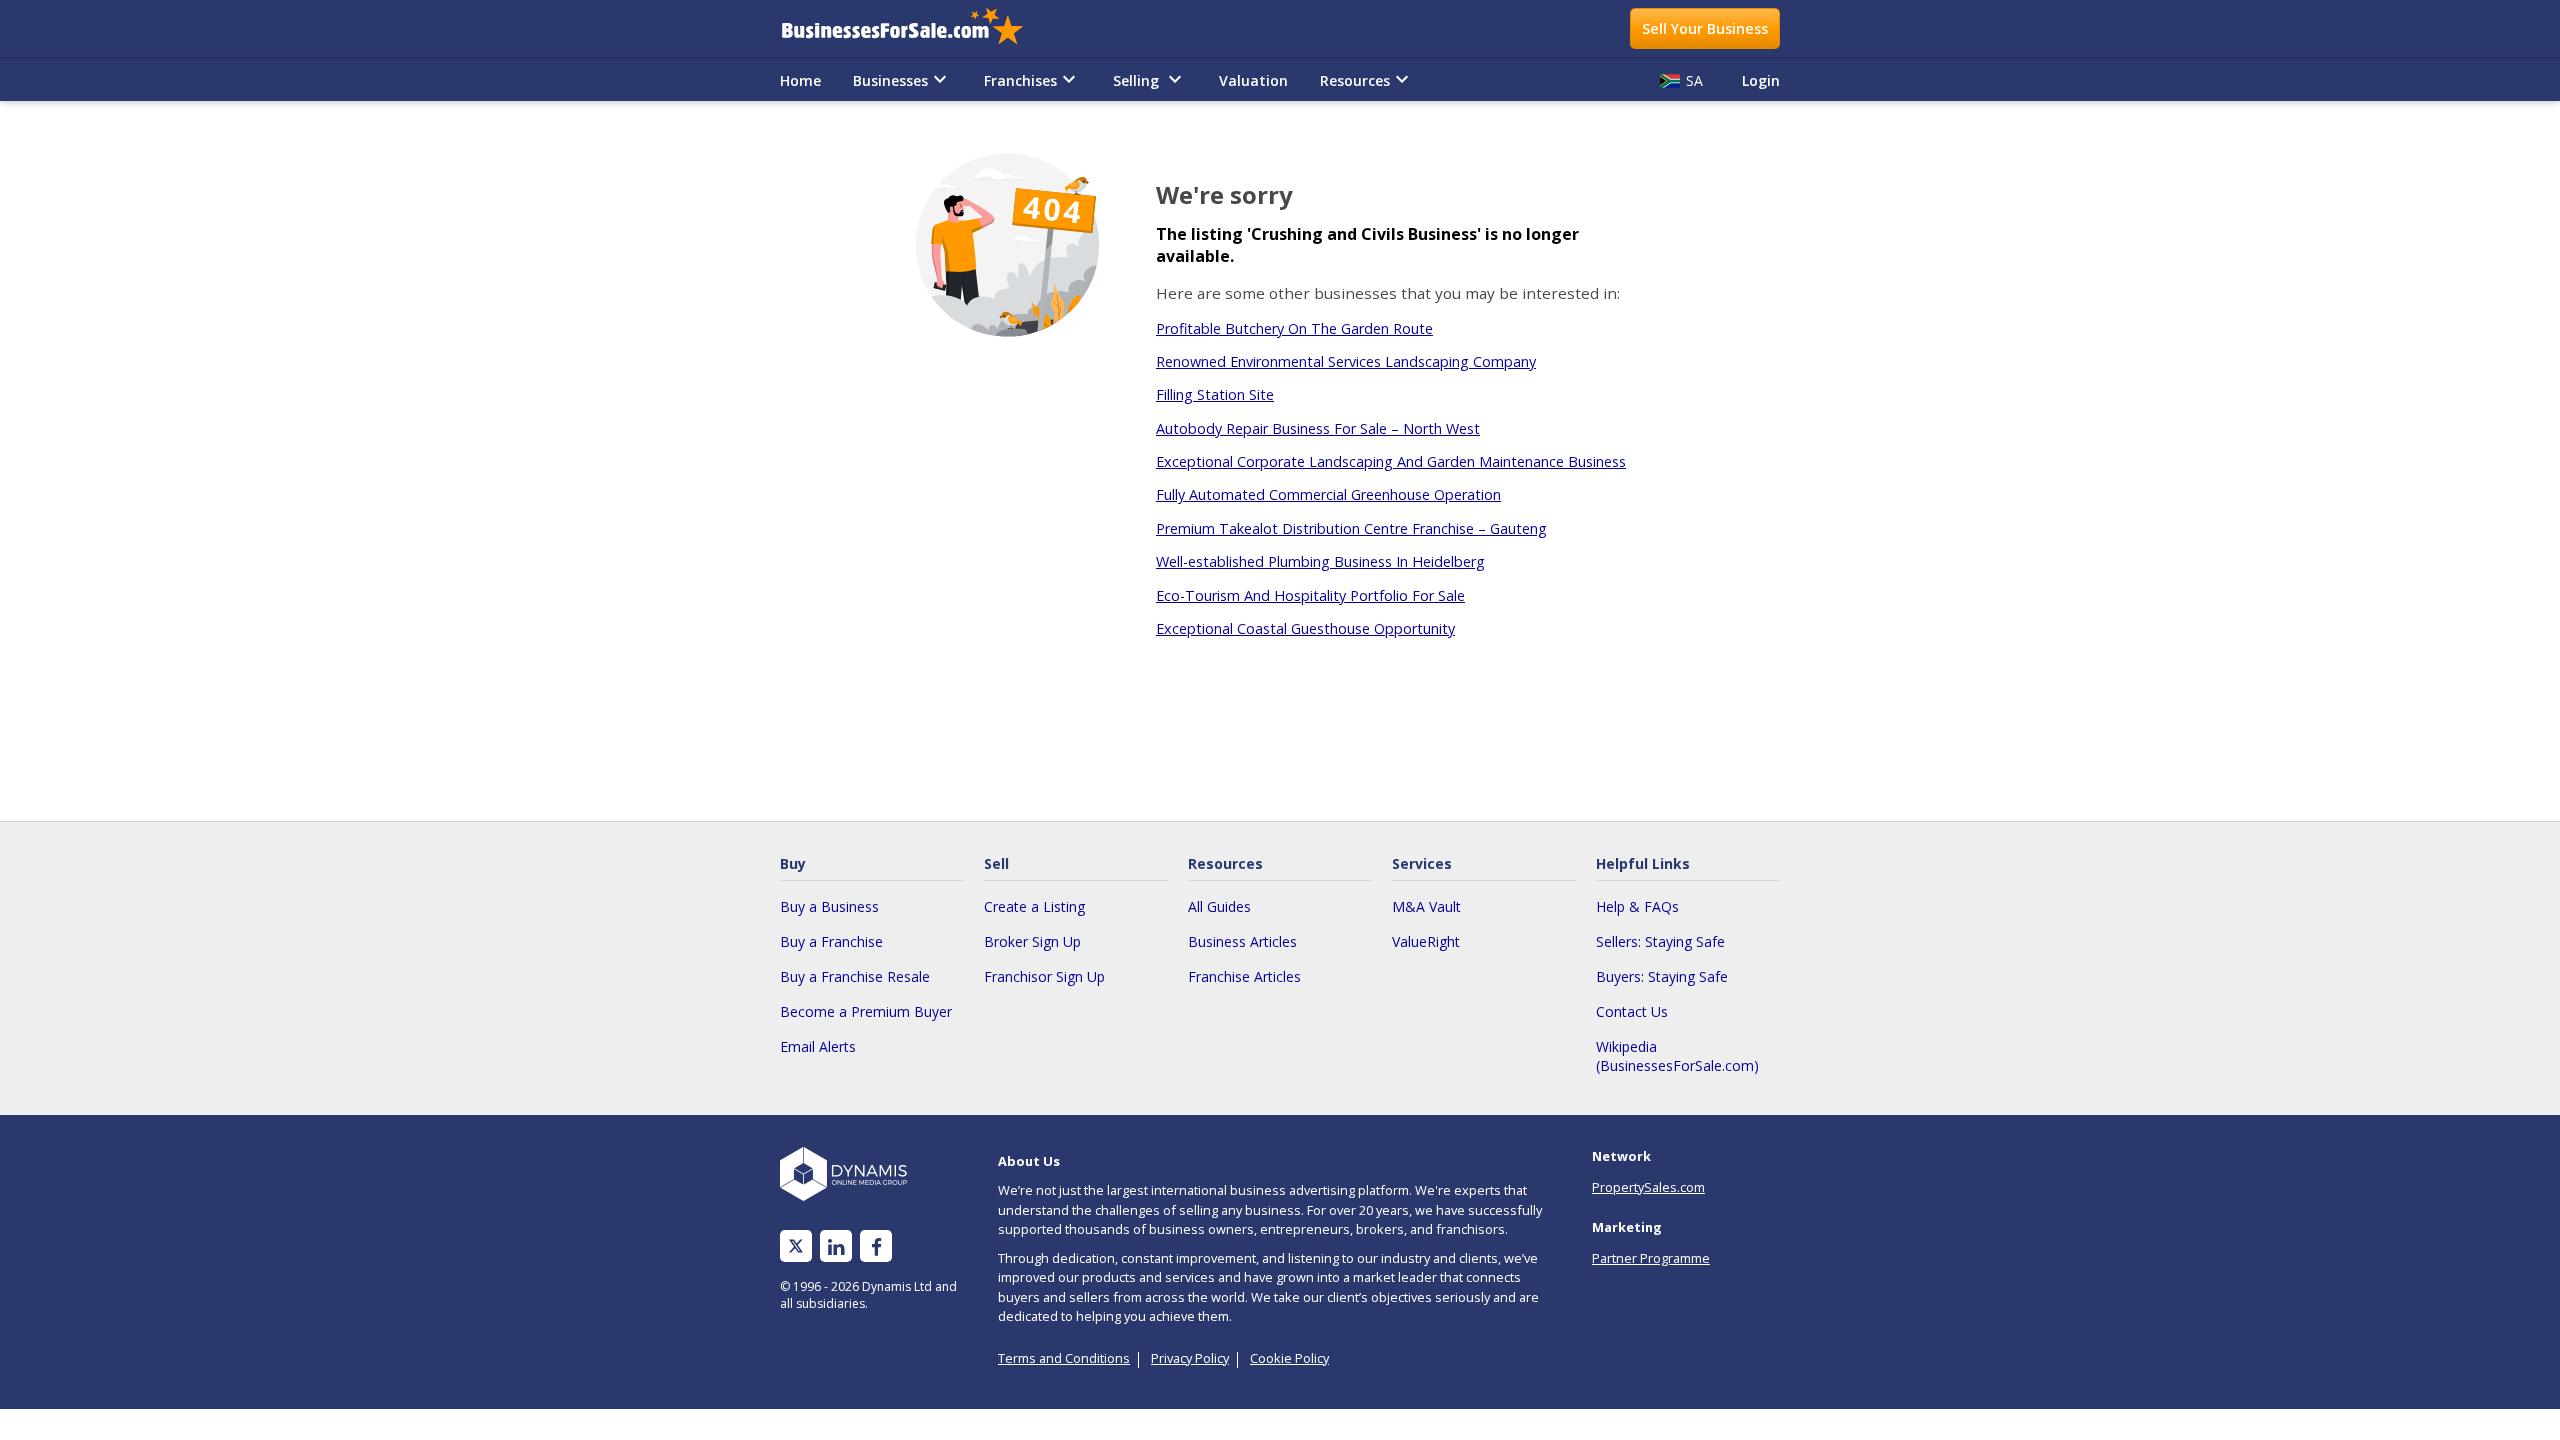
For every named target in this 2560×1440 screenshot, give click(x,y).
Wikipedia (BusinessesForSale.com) (1677, 1056)
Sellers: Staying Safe (1660, 941)
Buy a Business (829, 906)
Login (1761, 80)
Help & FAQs (1637, 906)
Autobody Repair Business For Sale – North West (1318, 428)
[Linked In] (836, 1246)
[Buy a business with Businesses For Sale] (916, 28)
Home (800, 80)
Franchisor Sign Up (1044, 976)
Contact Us (1632, 1011)
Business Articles (1242, 941)
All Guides (1219, 906)
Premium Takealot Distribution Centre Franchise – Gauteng (1351, 528)
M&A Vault (1426, 906)
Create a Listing (1034, 906)
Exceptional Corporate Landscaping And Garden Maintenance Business (1391, 461)
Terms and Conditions (1064, 1358)
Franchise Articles (1244, 976)
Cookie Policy (1289, 1358)
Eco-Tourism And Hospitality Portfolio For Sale (1310, 595)
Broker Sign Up (1032, 941)
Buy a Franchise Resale (855, 976)
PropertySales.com (1648, 1187)
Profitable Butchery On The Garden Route (1294, 328)
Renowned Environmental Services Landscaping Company (1346, 361)
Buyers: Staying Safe (1662, 976)
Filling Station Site (1215, 394)
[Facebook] (876, 1246)
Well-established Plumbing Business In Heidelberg (1320, 561)
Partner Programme (1651, 1258)
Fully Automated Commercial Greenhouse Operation (1328, 494)
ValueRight (1426, 941)
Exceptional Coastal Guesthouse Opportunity (1305, 628)
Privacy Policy (1190, 1358)
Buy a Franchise (831, 941)
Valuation (1253, 80)
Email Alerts (818, 1046)
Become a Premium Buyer (866, 1011)
